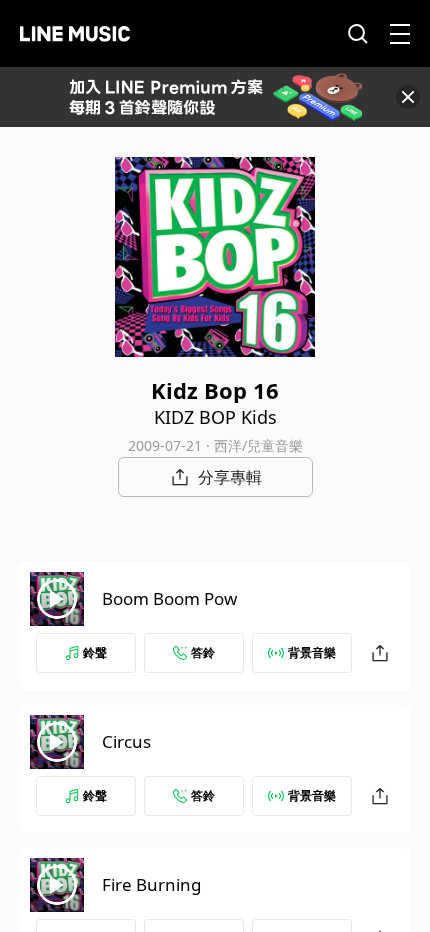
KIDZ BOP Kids (215, 417)
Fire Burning (151, 884)
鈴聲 (95, 652)
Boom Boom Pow (169, 598)
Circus (126, 741)
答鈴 (203, 652)
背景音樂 (312, 652)
